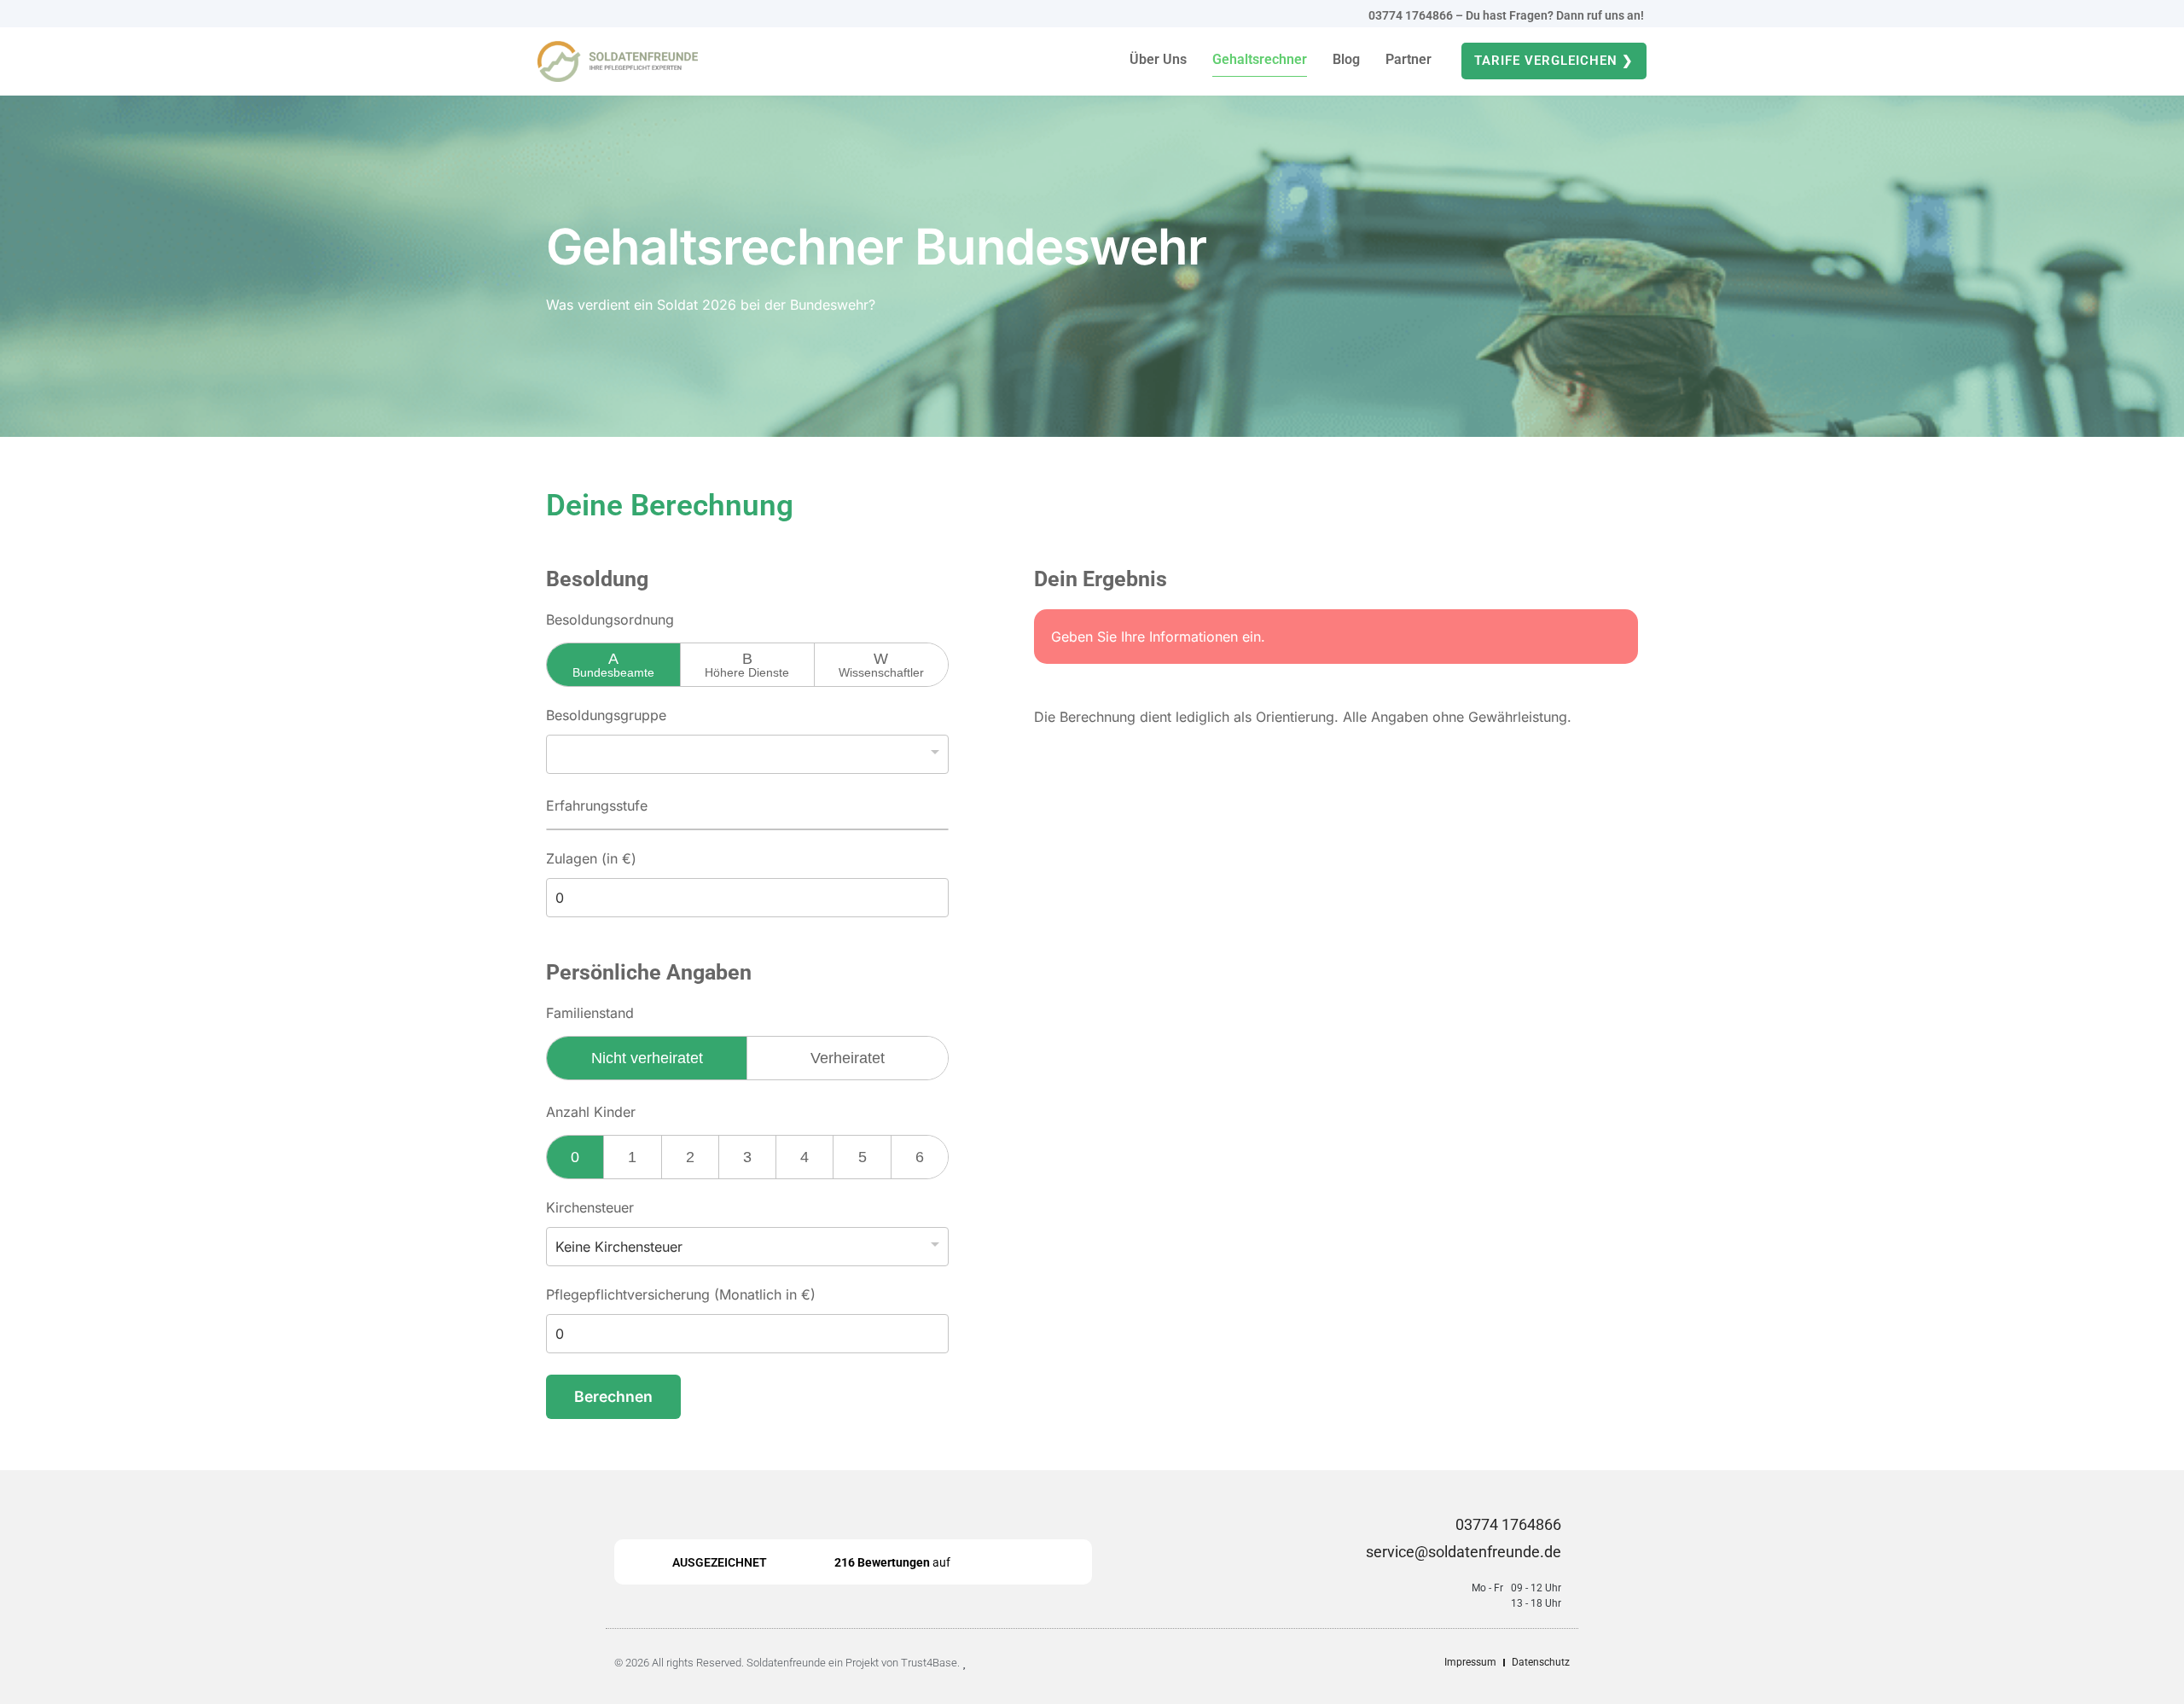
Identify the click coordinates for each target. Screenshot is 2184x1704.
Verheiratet (848, 1058)
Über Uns (1158, 59)
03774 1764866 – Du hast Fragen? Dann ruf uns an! (1507, 15)
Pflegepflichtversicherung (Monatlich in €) (681, 1294)
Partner (1409, 59)
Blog (1346, 59)
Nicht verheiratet (647, 1058)
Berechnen (613, 1396)
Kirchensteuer (590, 1207)
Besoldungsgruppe (606, 715)
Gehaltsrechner (1260, 59)
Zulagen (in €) (591, 858)
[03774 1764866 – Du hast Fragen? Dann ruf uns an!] (1356, 14)
